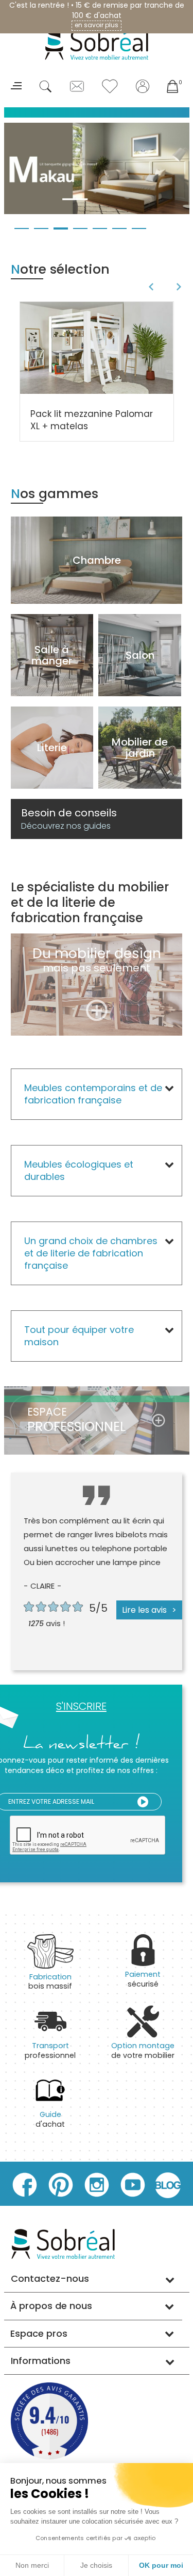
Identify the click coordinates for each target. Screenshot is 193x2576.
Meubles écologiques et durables (79, 1170)
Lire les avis (144, 1610)
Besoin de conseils (69, 819)
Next (180, 287)
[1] (143, 1802)
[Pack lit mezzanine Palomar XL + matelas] (97, 347)
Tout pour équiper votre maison (79, 1336)
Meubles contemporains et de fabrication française (93, 1094)
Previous (150, 287)
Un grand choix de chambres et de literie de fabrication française (91, 1253)
